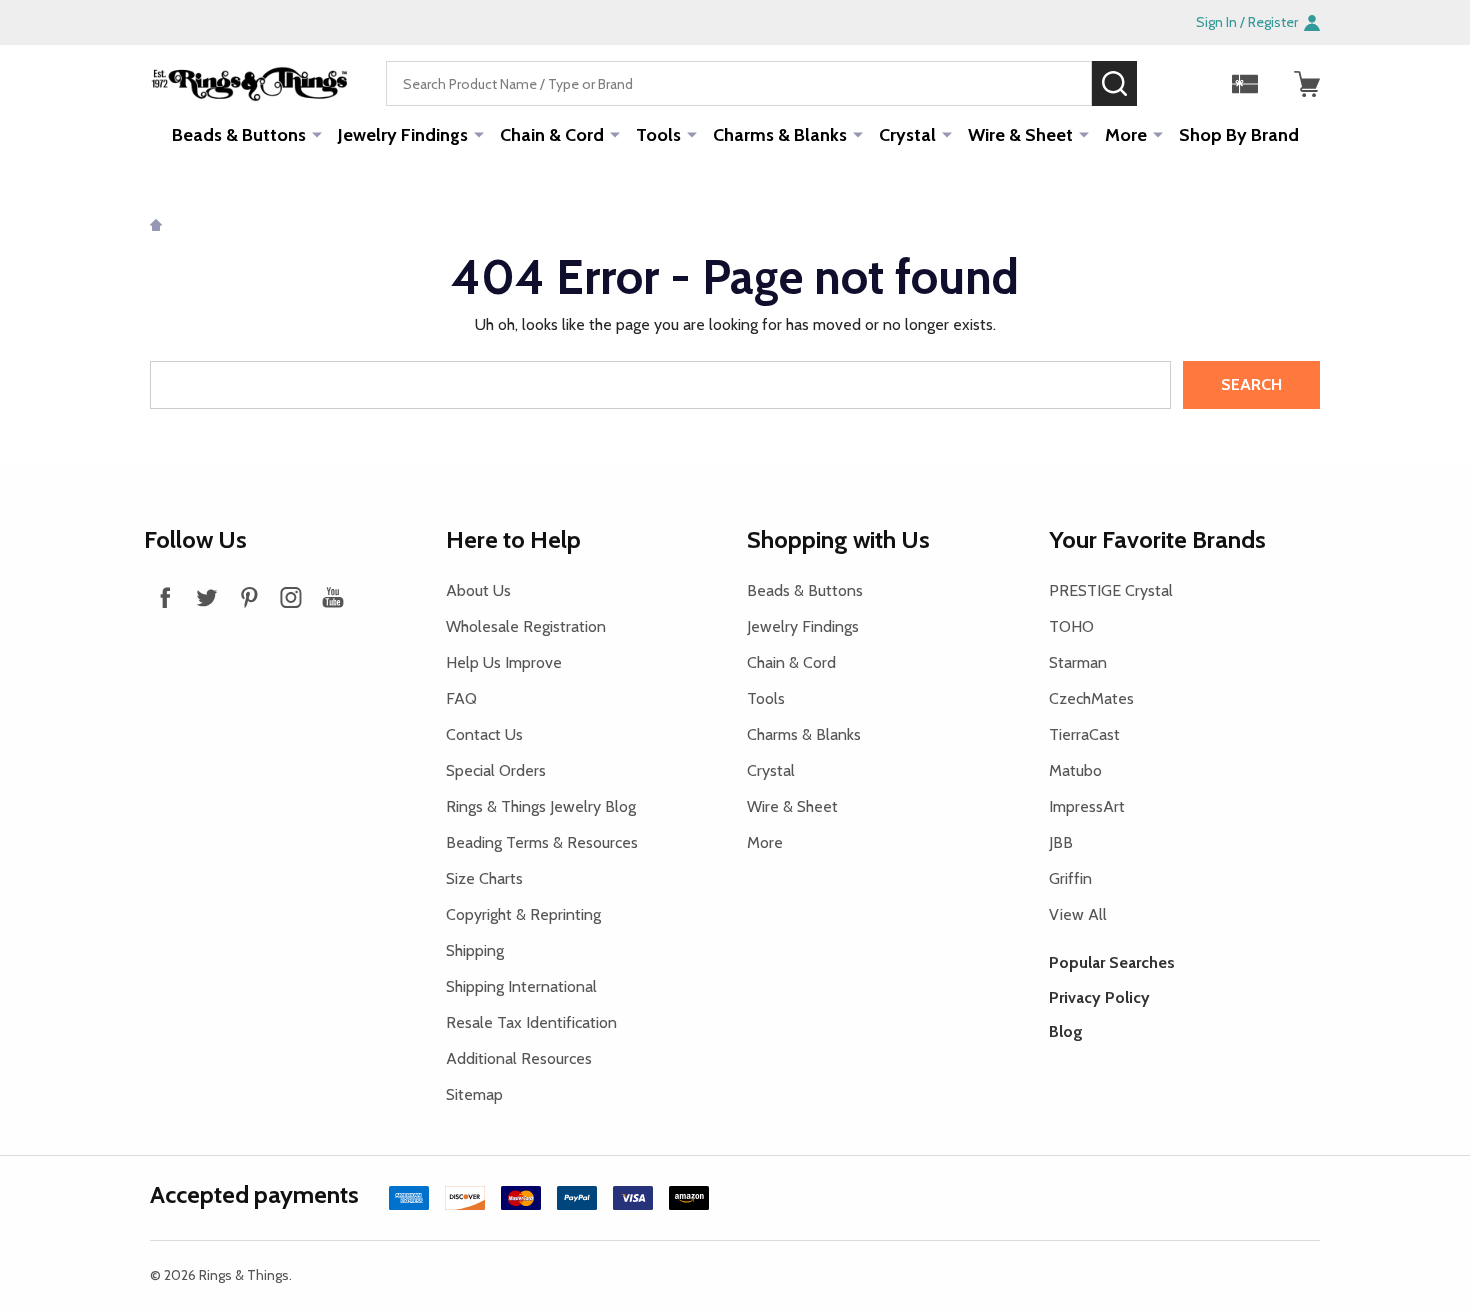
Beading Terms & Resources (542, 842)
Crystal (907, 135)
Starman (1078, 662)
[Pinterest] (249, 597)
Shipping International (521, 986)
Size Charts (484, 878)
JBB (1061, 842)
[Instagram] (291, 597)
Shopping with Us (838, 539)
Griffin (1070, 878)
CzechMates (1091, 698)
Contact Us (484, 734)
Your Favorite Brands (1157, 539)
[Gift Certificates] (1245, 84)
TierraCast (1084, 734)
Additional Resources (519, 1058)
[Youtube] (333, 597)
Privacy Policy (1099, 997)
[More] (317, 134)
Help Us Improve (504, 662)
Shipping (475, 950)
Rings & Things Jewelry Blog (541, 806)
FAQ (461, 698)
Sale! (1167, 83)
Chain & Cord (552, 135)
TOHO (1071, 626)
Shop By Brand (1239, 135)
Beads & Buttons (239, 135)
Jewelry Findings (403, 135)
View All (1078, 914)
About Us (478, 590)
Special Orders (496, 770)
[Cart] (1307, 84)
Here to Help (513, 539)
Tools (658, 135)
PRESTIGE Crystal (1111, 590)
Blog (1066, 1031)
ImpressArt (1087, 806)
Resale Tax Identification (531, 1022)
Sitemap (474, 1094)
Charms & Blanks (780, 135)
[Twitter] (207, 597)
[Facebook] (165, 597)
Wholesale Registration (526, 626)
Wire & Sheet (1020, 135)
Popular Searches (1112, 962)
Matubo (1075, 770)
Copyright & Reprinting (523, 914)
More (1126, 135)
